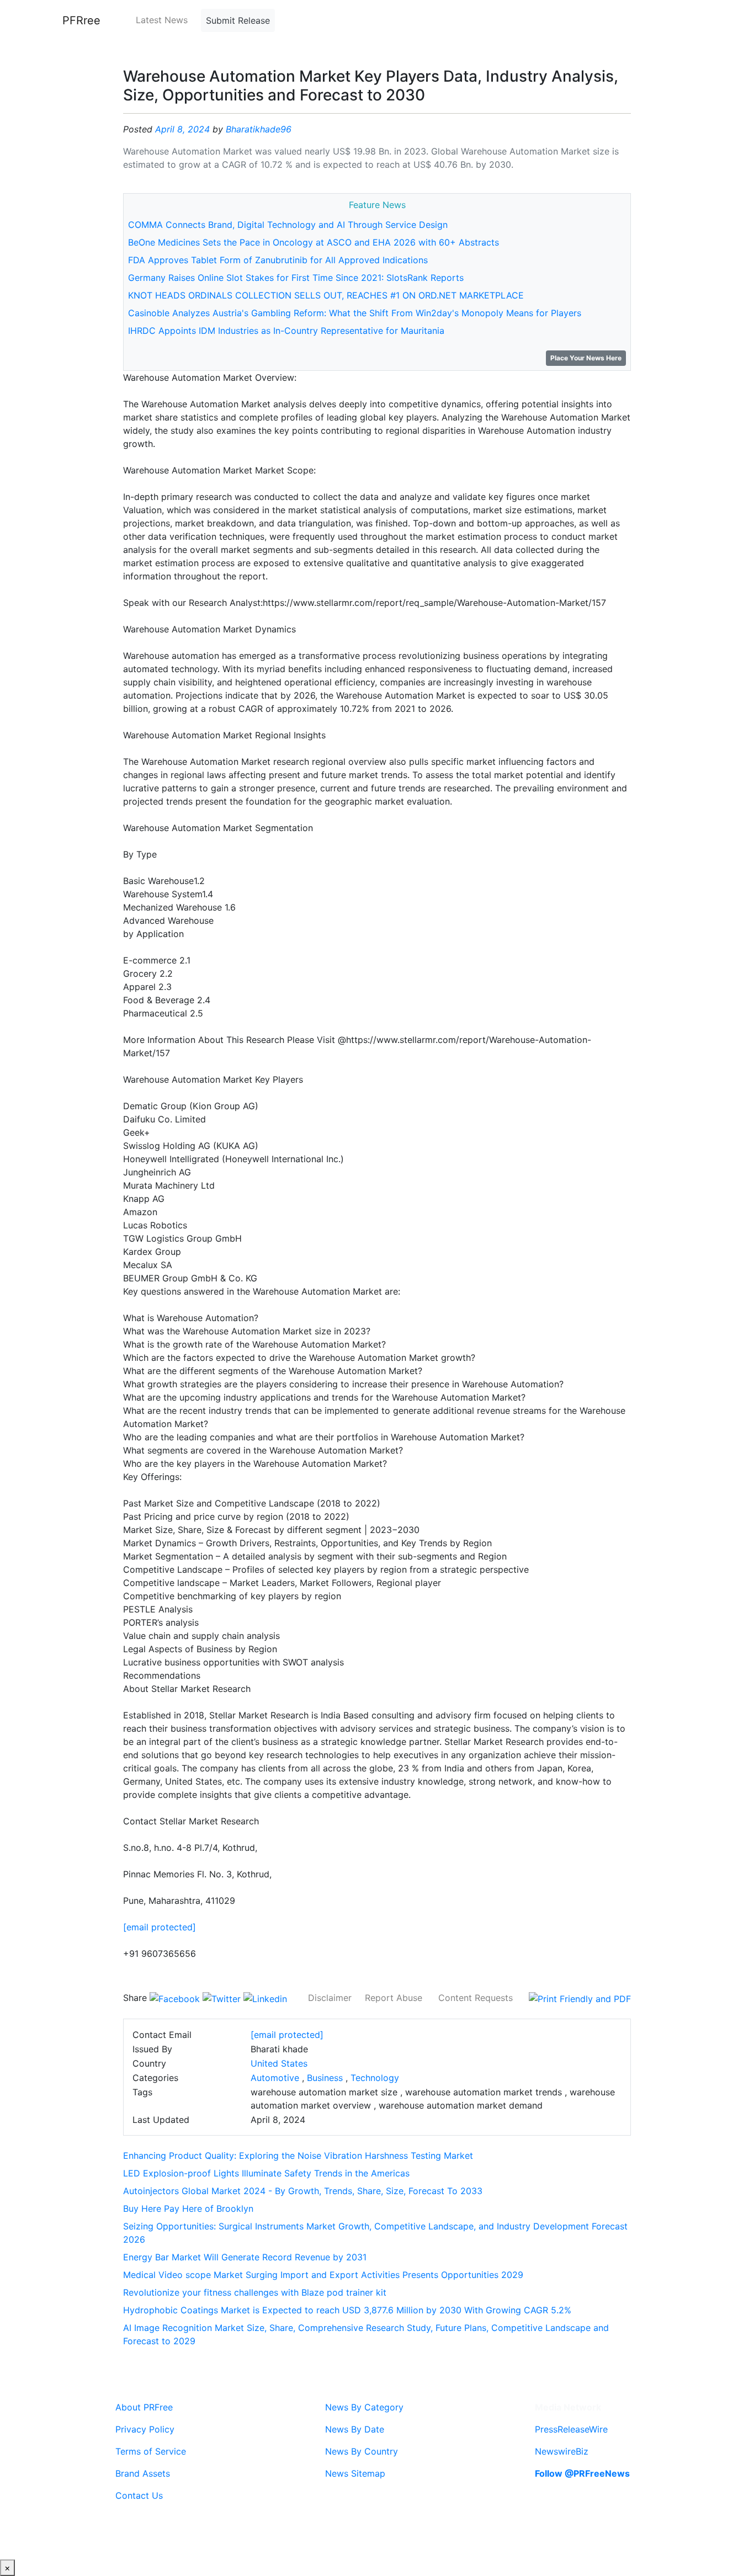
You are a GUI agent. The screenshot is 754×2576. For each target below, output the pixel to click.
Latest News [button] (162, 20)
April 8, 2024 (182, 129)
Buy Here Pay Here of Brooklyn (188, 2208)
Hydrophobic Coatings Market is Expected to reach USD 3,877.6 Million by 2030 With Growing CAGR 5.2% (347, 2310)
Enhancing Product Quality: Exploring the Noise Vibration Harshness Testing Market (298, 2155)
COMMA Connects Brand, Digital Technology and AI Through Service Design (288, 225)
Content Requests (476, 1998)
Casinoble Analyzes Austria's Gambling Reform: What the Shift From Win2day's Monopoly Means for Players (355, 313)
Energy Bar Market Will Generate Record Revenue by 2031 (245, 2257)
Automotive (275, 2078)
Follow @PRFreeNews (582, 2473)
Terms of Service (151, 2451)
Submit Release (238, 20)
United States (279, 2063)
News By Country (362, 2451)
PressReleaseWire (571, 2429)
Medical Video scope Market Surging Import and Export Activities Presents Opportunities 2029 (323, 2275)
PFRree (81, 20)
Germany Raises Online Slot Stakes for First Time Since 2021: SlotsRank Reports (296, 278)
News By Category (364, 2407)
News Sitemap (355, 2473)
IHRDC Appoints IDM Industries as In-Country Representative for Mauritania (286, 331)
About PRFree (144, 2407)
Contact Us (139, 2495)
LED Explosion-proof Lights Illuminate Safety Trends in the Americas (266, 2173)
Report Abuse (394, 1998)
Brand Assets (143, 2473)
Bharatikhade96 (259, 129)
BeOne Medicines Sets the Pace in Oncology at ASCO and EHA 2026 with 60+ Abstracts (314, 242)
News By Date (355, 2429)
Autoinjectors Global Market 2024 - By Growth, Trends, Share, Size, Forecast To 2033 (303, 2191)
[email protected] (160, 1927)
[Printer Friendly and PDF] (580, 1998)
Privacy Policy (145, 2429)
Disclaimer (330, 1998)
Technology (375, 2078)
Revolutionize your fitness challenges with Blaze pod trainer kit (255, 2292)
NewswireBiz (562, 2451)
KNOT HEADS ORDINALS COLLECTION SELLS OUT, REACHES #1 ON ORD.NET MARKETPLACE (326, 295)
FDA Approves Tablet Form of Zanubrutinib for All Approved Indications (278, 260)
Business (325, 2078)
